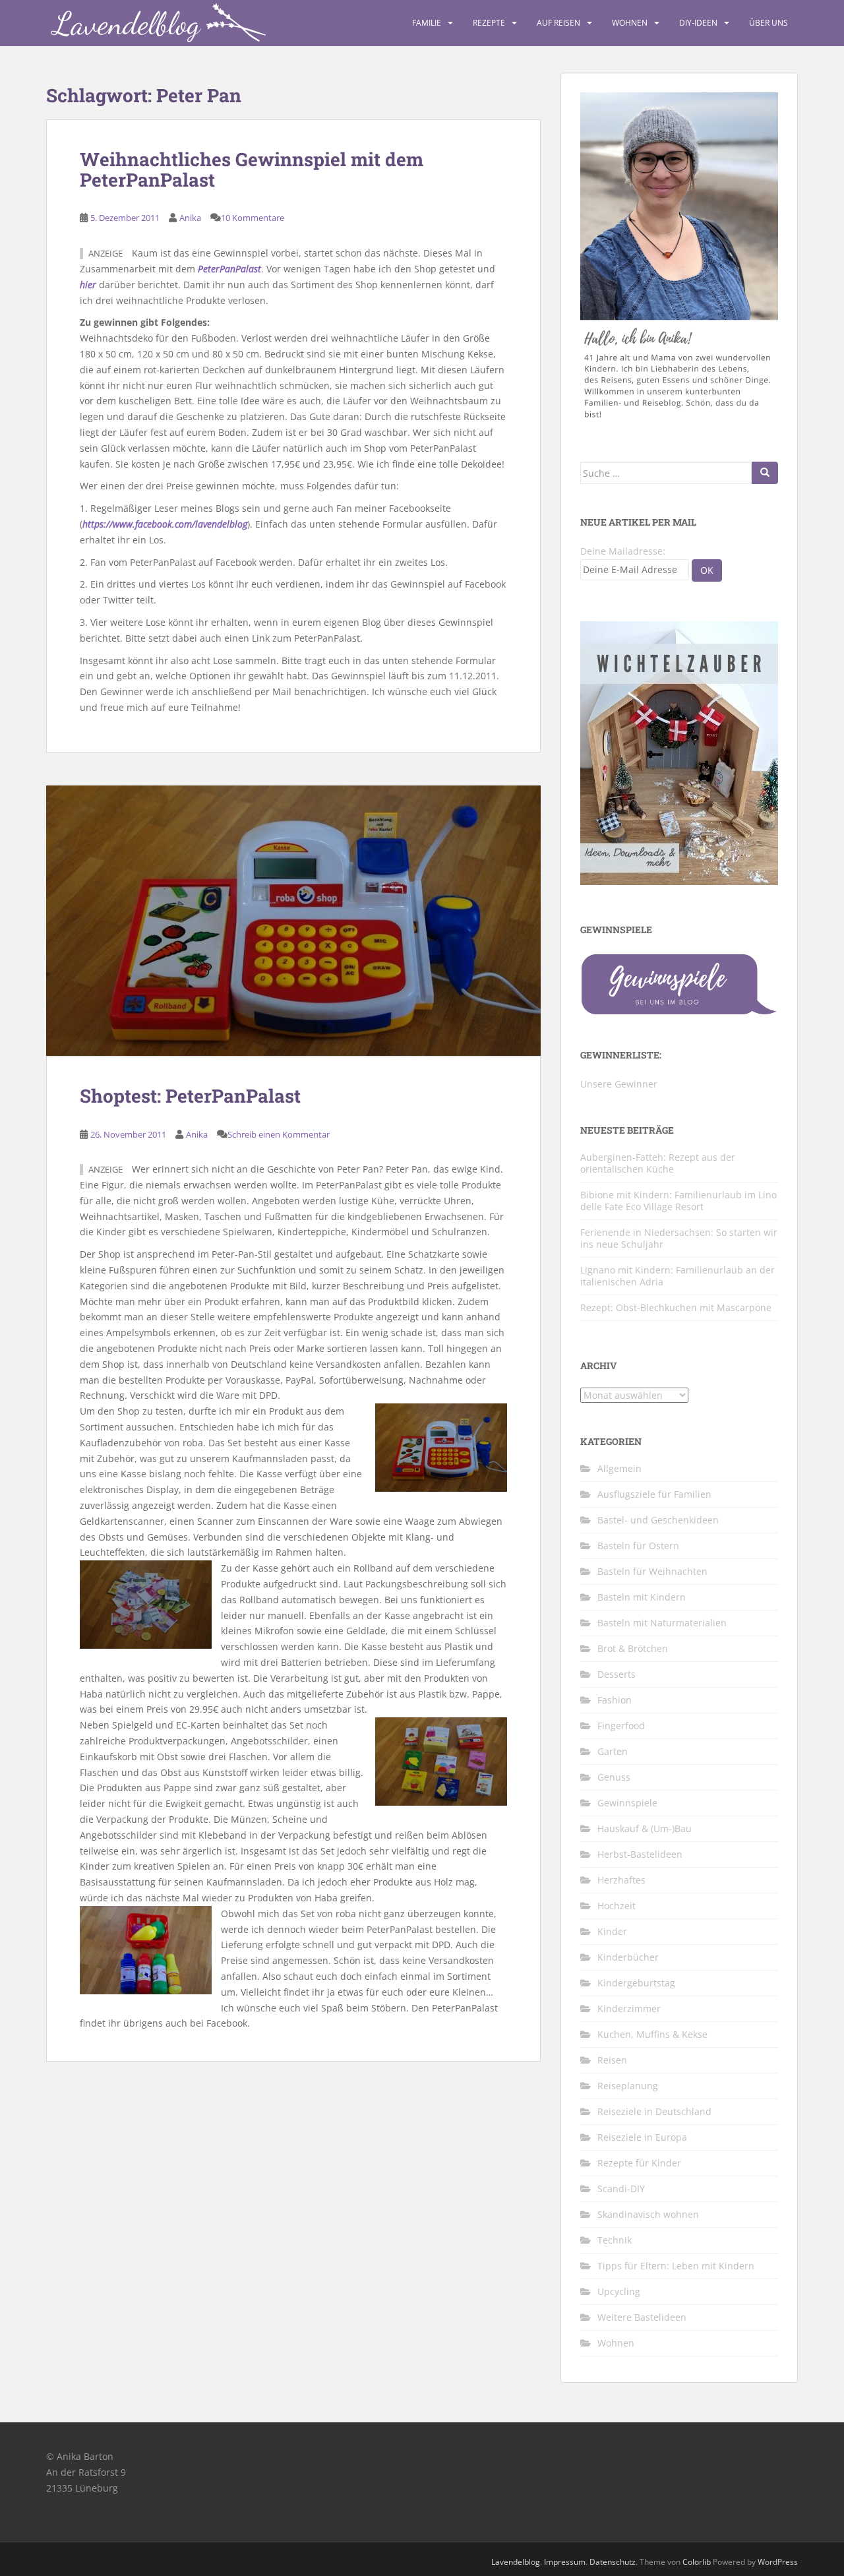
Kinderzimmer (629, 2009)
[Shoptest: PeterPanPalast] (293, 921)
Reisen (612, 2060)
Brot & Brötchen (633, 1648)
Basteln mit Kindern (642, 1597)
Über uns (769, 23)
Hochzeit (617, 1906)
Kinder (612, 1931)
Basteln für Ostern (638, 1546)
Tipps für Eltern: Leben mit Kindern (676, 2266)
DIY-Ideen (698, 23)
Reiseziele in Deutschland (654, 2111)
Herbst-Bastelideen (640, 1854)
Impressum (565, 2562)
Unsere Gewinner (619, 1084)
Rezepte (489, 23)
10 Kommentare (253, 218)
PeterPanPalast (229, 269)
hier (88, 285)
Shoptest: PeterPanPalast (190, 1096)
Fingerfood (621, 1726)
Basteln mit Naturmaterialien (662, 1623)
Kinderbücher (628, 1957)
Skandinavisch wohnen (648, 2214)
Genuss (614, 1777)
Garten (613, 1751)
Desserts (617, 1674)
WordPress (778, 2562)
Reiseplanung (628, 2086)
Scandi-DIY (621, 2189)
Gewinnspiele (627, 1803)
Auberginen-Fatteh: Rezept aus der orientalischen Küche (658, 1163)
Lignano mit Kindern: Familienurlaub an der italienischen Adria (678, 1276)
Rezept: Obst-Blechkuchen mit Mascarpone (676, 1307)
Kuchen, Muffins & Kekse (652, 2034)
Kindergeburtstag (636, 1983)
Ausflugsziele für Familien (654, 1494)
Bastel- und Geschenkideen (658, 1520)
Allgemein (619, 1468)
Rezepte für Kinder (639, 2163)
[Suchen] (765, 473)
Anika (190, 218)
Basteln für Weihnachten (652, 1571)
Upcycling (619, 2291)
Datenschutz (613, 2562)
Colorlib (697, 2562)
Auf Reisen (558, 23)
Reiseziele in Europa (642, 2137)
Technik (615, 2240)
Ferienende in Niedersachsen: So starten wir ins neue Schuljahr (679, 1238)
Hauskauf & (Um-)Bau (645, 1828)
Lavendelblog (516, 2562)
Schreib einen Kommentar (279, 1134)
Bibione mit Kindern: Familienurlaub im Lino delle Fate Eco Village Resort (678, 1201)
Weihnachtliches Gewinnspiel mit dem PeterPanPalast (252, 169)
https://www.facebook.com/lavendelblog (165, 524)
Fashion (615, 1700)
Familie (427, 23)
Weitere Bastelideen (642, 2317)
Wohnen (630, 23)
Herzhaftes (621, 1880)
